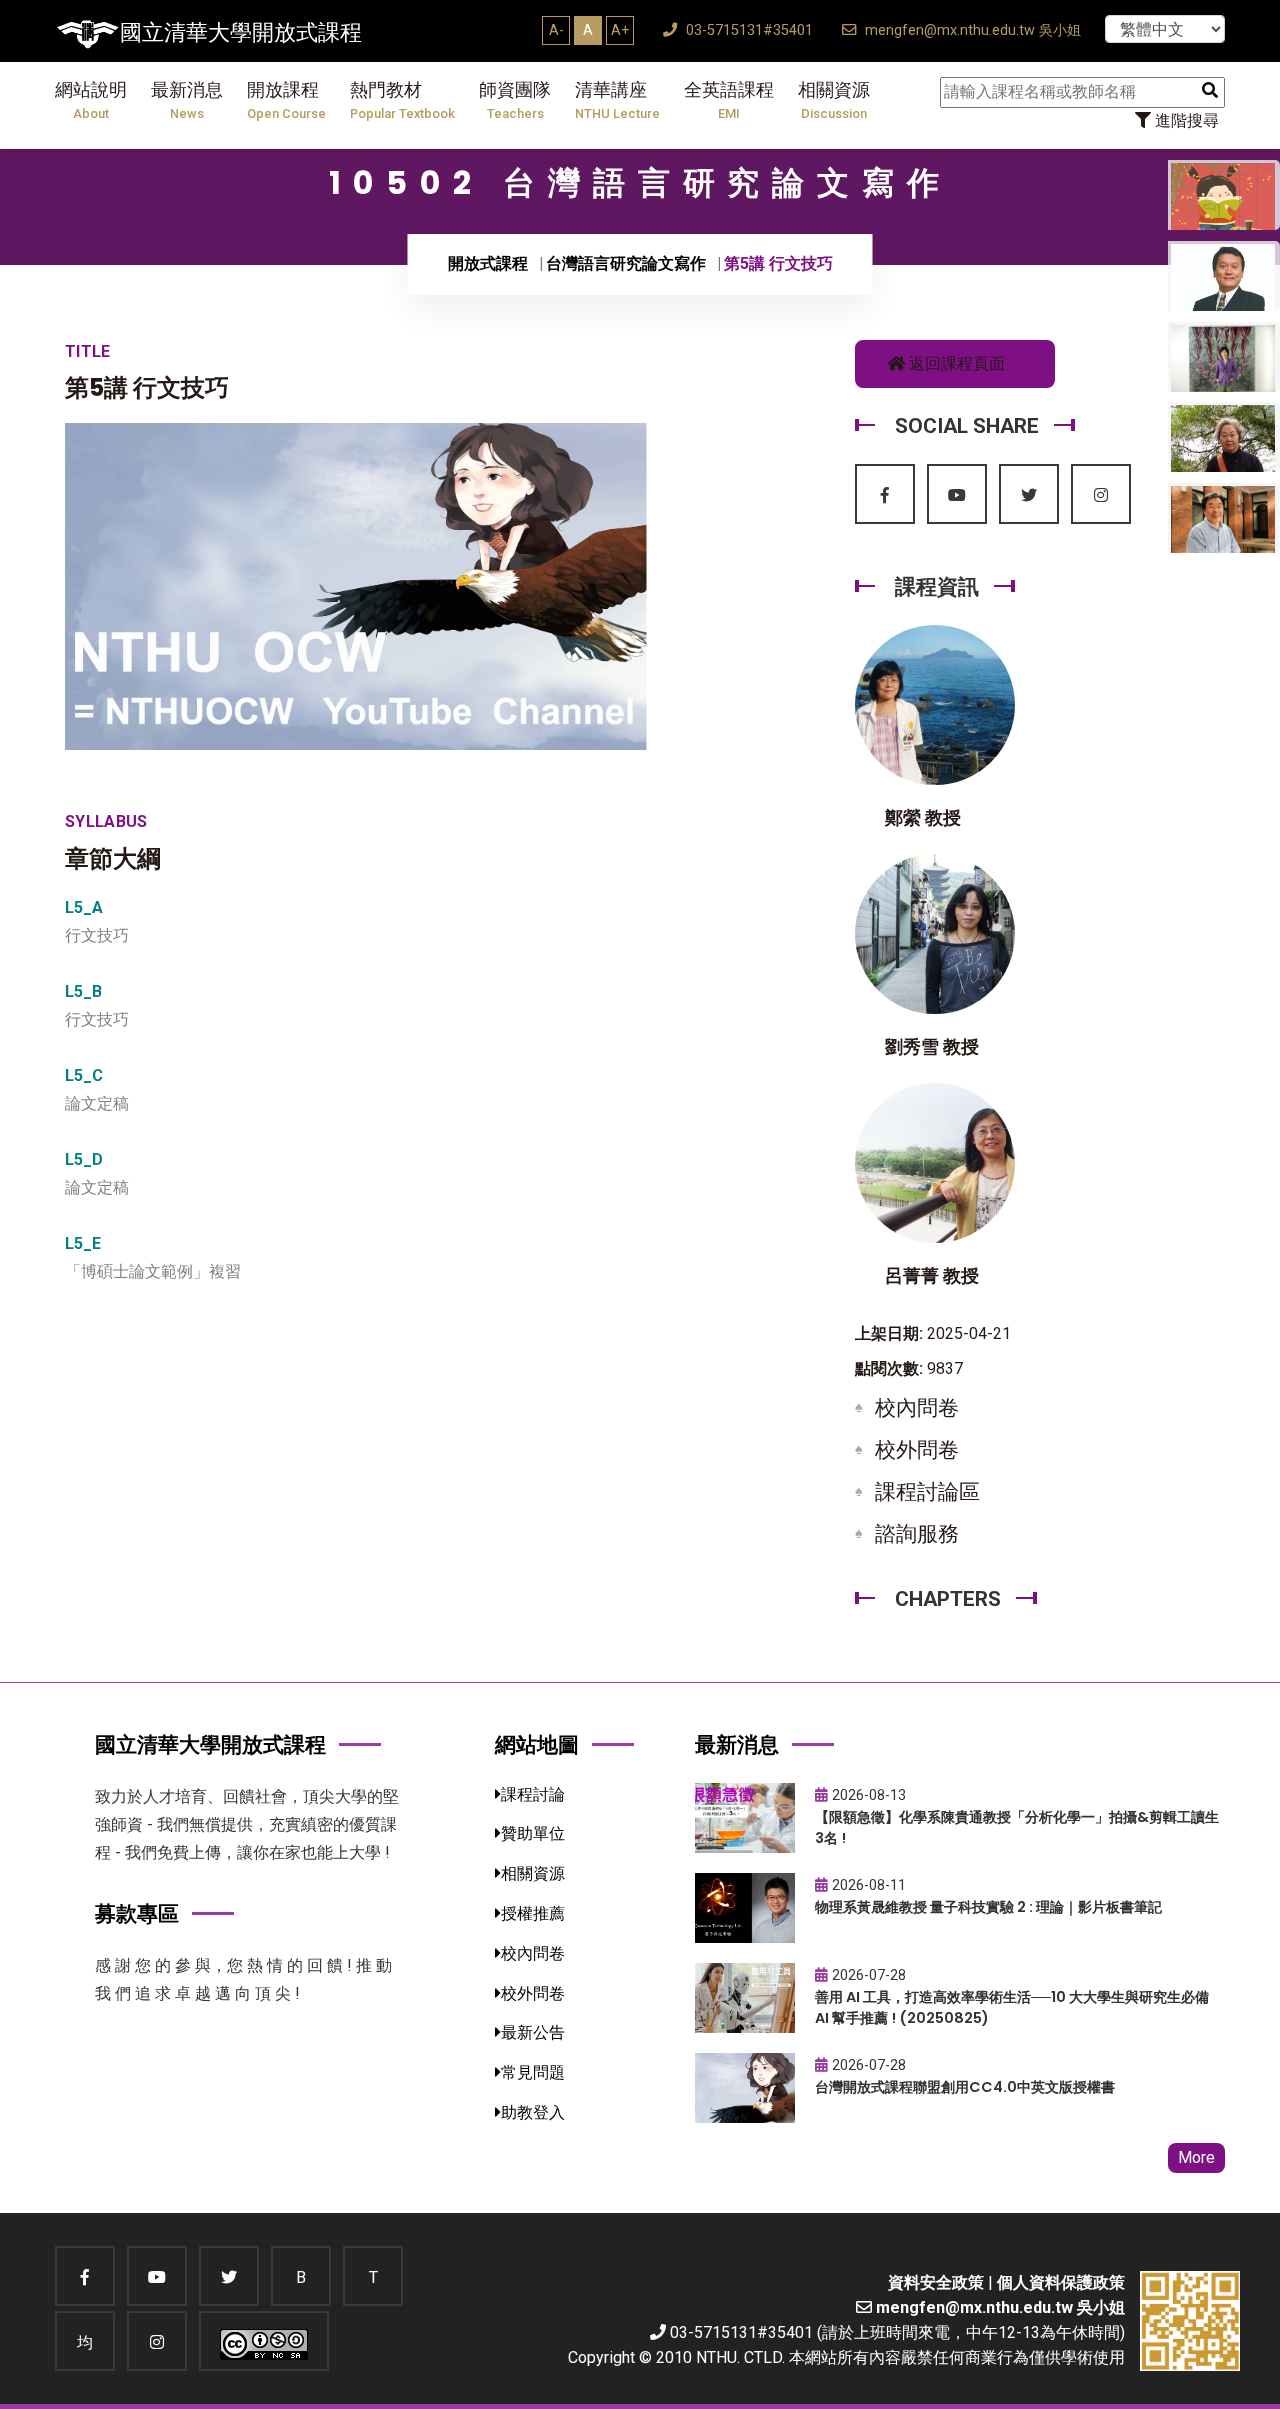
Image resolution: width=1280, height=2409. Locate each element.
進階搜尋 (1185, 120)
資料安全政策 (936, 2282)
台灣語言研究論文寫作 (626, 263)
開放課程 (286, 100)
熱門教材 (402, 100)
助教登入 (533, 2112)
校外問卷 (917, 1450)
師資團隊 (515, 100)
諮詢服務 (917, 1534)
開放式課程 (488, 263)
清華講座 (617, 100)
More (1196, 2157)
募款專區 (137, 1913)
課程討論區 (927, 1492)
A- (556, 30)
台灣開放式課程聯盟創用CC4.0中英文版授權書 (965, 2087)
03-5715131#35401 (747, 30)
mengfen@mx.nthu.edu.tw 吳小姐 (971, 30)
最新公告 (533, 2032)
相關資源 (834, 100)
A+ (620, 30)
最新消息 (187, 100)
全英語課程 (729, 100)
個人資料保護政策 (1061, 2282)
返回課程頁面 (955, 363)
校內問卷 (917, 1408)
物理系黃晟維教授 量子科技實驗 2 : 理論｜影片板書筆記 (988, 1907)
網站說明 (91, 100)
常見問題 (533, 2072)
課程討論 (533, 1794)
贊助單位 (533, 1833)
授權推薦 (533, 1913)
